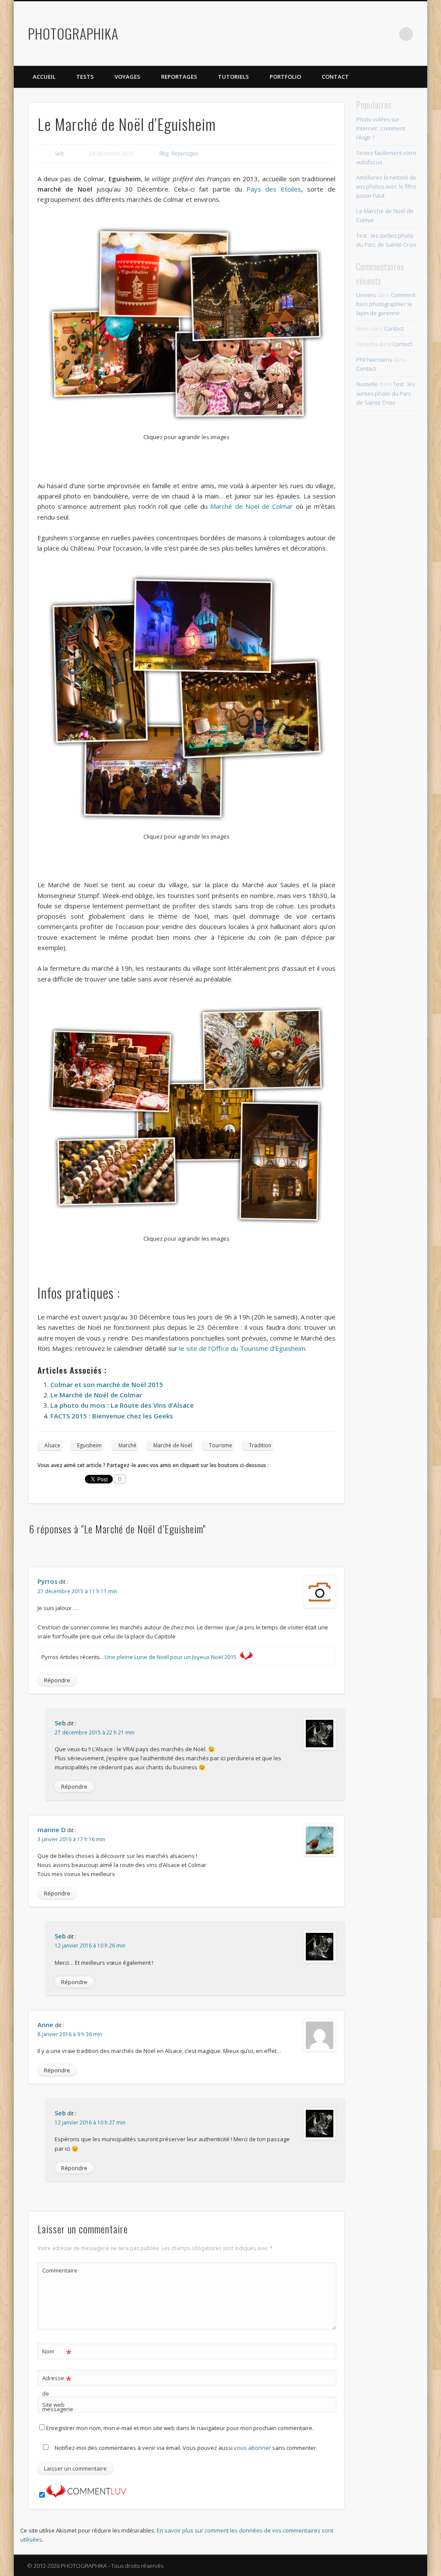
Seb (59, 153)
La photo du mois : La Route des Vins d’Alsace (122, 1405)
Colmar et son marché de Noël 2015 (107, 1384)
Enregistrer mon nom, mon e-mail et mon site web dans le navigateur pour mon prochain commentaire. (180, 2428)
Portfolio (285, 77)
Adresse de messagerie (57, 2393)
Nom (57, 2353)
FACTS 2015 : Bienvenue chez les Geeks (112, 1416)
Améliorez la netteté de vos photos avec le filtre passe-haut (386, 186)
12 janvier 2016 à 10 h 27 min (90, 2122)
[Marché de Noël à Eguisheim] (187, 324)
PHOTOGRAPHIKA (73, 33)
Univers (366, 295)
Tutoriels (233, 77)
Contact (335, 77)
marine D (52, 1830)
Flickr (371, 34)
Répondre (57, 1680)
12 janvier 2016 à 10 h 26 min (90, 1946)
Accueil (44, 77)
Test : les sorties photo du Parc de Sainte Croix (385, 393)
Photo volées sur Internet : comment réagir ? (381, 128)
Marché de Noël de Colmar (252, 506)
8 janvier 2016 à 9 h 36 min (70, 2034)
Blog (164, 153)
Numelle (367, 384)
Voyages (127, 77)
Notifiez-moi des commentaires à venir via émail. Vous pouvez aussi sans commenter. (185, 2448)
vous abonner (252, 2448)
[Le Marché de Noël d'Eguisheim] (40, 464)
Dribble (388, 34)
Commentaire (57, 2270)
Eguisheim (89, 1445)
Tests (85, 77)
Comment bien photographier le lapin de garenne (386, 304)
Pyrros (48, 1581)
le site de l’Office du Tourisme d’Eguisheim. (243, 1348)
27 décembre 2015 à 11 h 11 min (77, 1591)
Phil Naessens (374, 359)
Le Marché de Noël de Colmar (96, 1395)
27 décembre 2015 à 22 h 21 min (95, 1732)
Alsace (52, 1445)
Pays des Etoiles (274, 189)
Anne (45, 2025)
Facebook (335, 34)
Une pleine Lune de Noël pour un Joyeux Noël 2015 (171, 1657)
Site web (53, 2405)
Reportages (179, 77)
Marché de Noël (173, 1445)
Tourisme (220, 1445)
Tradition (260, 1445)
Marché (127, 1445)
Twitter (353, 34)
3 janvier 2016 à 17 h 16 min (71, 1839)
